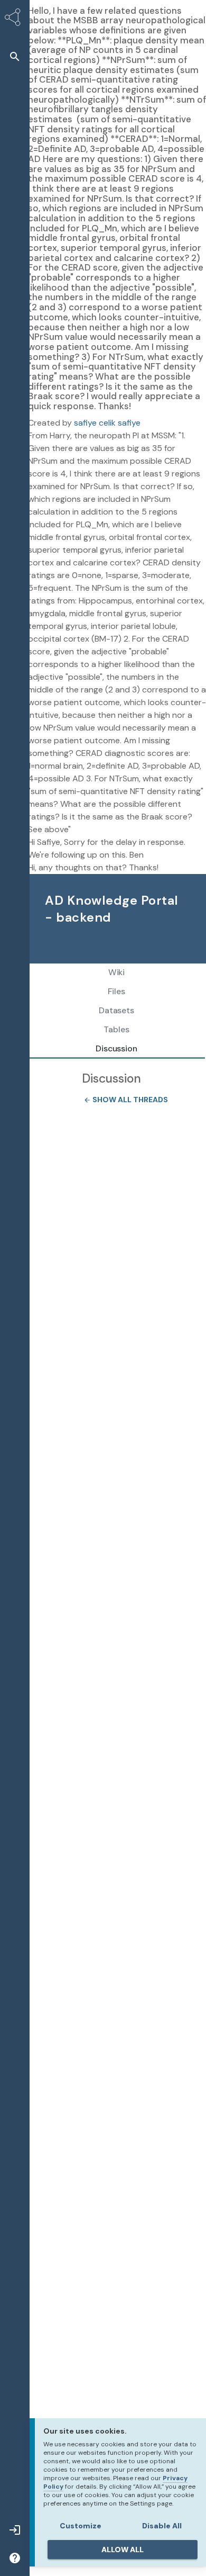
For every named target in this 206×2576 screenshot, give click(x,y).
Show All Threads (123, 1100)
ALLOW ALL (123, 2550)
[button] (15, 56)
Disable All (162, 2526)
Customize (81, 2526)
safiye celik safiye (107, 423)
